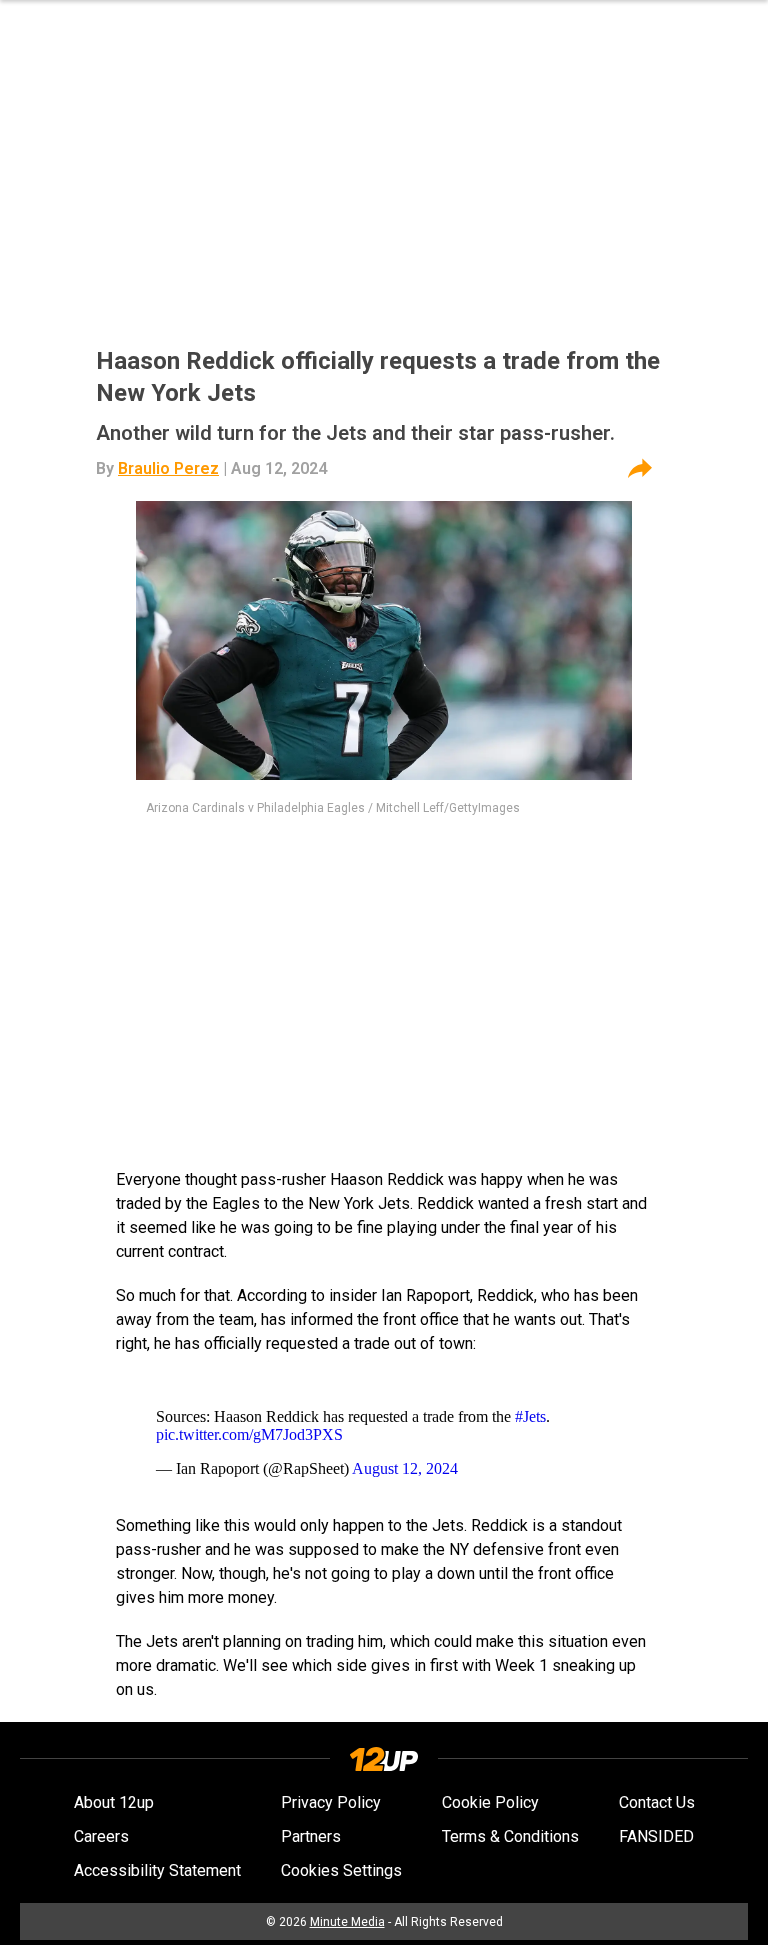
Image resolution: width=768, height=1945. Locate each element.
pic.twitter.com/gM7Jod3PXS (249, 1434)
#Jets (530, 1416)
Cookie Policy (490, 1802)
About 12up (114, 1802)
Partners (311, 1836)
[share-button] (640, 469)
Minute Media (347, 1922)
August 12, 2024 (405, 1468)
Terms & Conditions (510, 1836)
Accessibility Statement (157, 1870)
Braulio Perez (168, 468)
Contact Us (657, 1802)
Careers (101, 1836)
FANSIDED (656, 1836)
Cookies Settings (341, 1870)
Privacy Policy (331, 1802)
